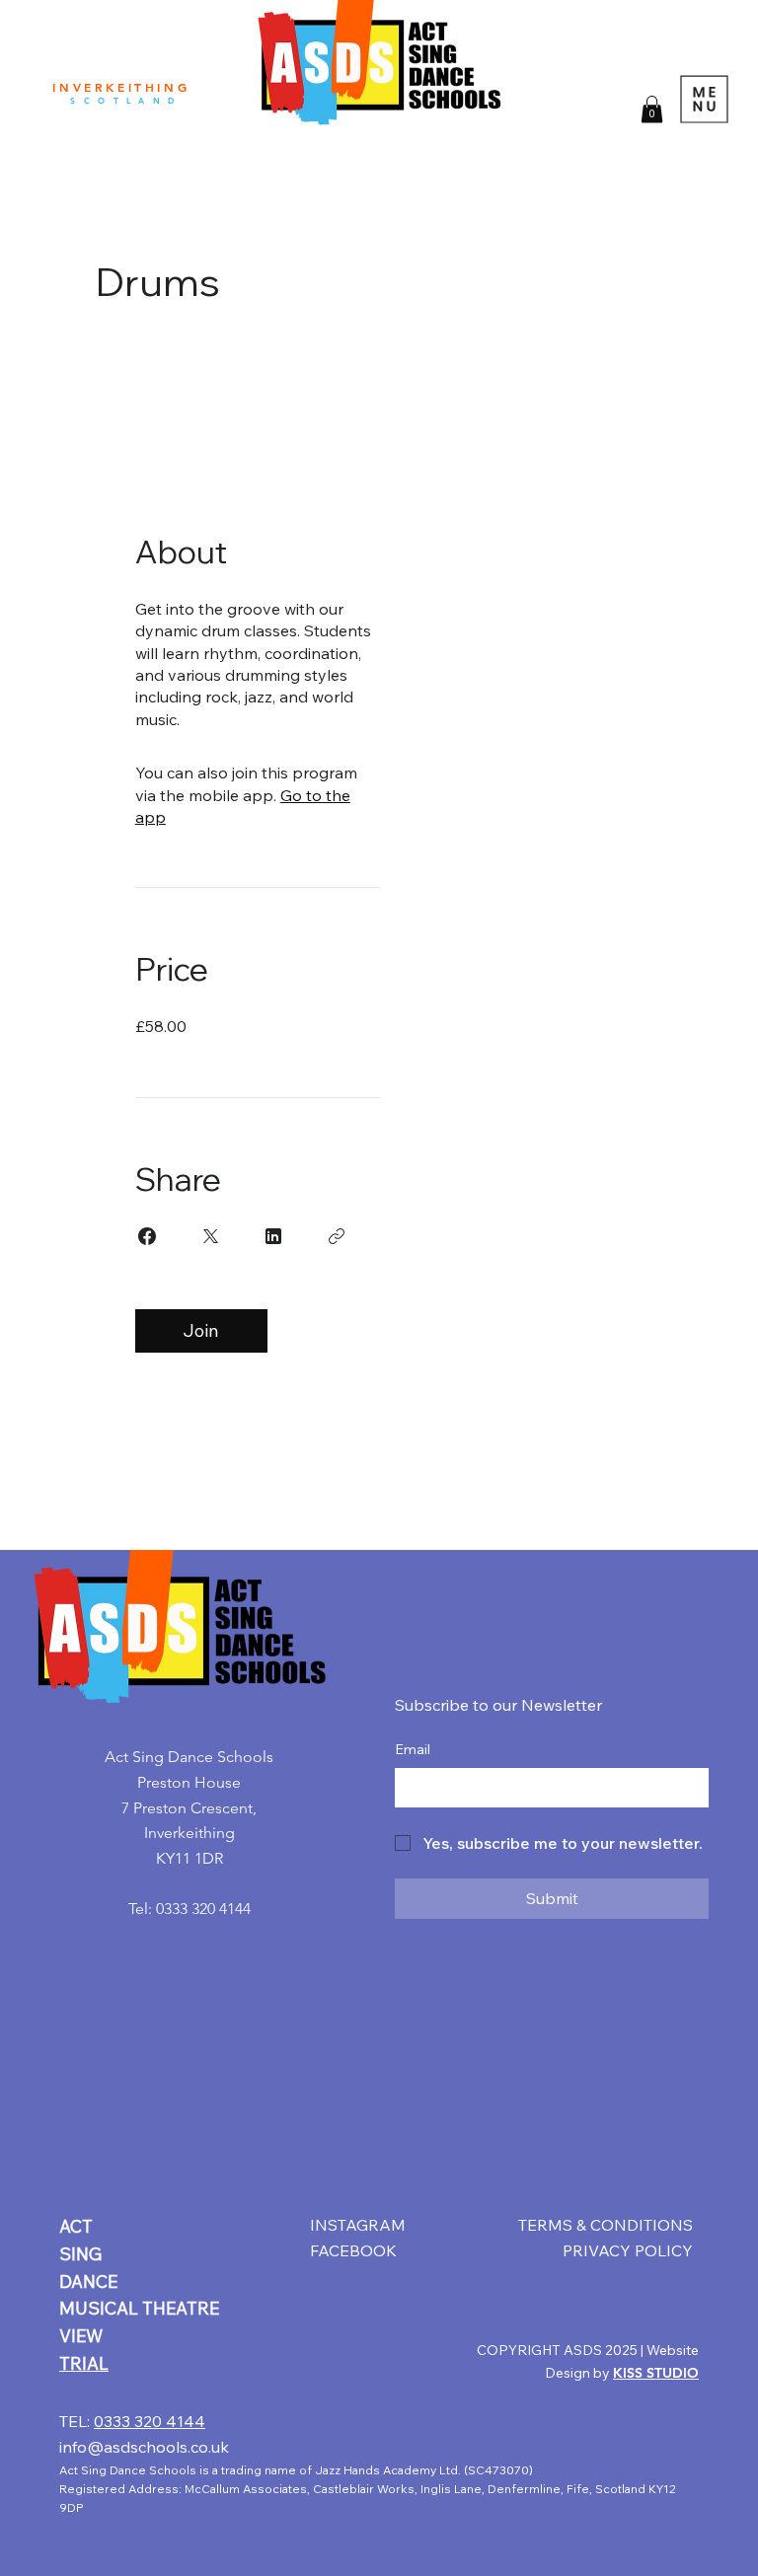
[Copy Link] (337, 1236)
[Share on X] (210, 1236)
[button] (652, 109)
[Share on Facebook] (147, 1236)
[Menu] (705, 99)
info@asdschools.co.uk (144, 2447)
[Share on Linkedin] (273, 1236)
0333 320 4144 (150, 2421)
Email (413, 1749)
